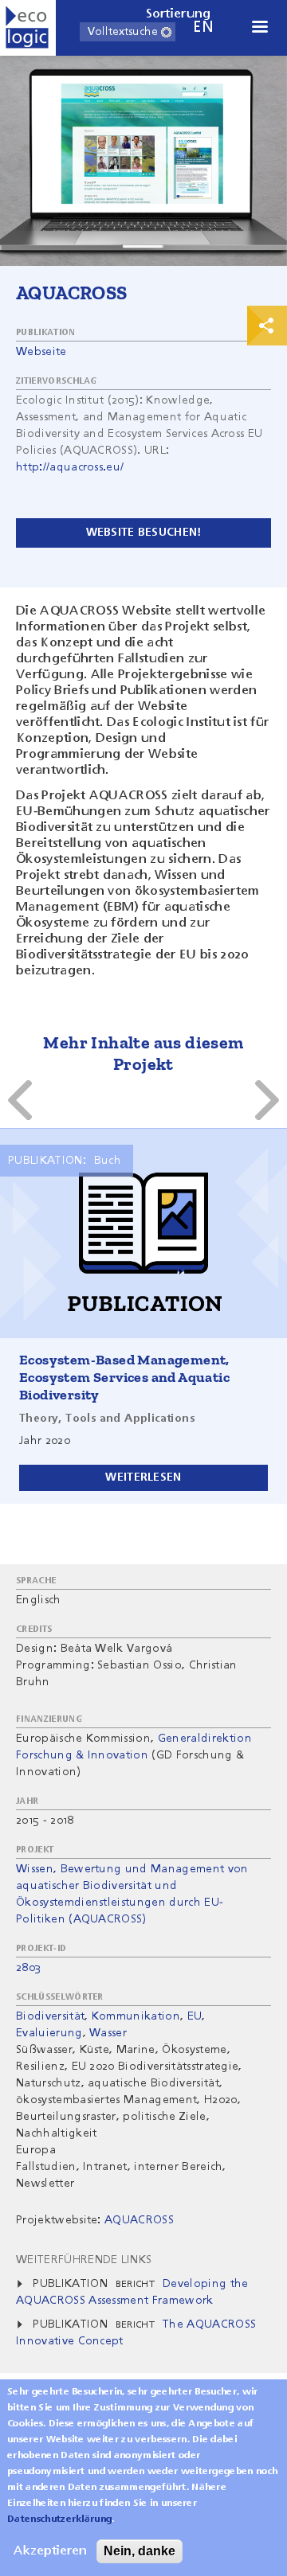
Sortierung (179, 14)
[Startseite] (28, 28)
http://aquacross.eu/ (70, 467)
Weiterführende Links (84, 2260)
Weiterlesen (143, 1477)
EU (195, 2016)
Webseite (41, 352)
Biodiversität (50, 2016)
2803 (28, 1968)
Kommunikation (136, 2016)
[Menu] (259, 28)
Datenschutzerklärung (59, 2519)
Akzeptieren (50, 2551)
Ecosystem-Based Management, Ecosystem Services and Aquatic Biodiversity (124, 1377)
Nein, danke (140, 2551)
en (203, 27)
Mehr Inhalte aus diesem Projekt (143, 1053)
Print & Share (267, 326)
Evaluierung (49, 2033)
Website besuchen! (144, 533)
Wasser (108, 2033)
